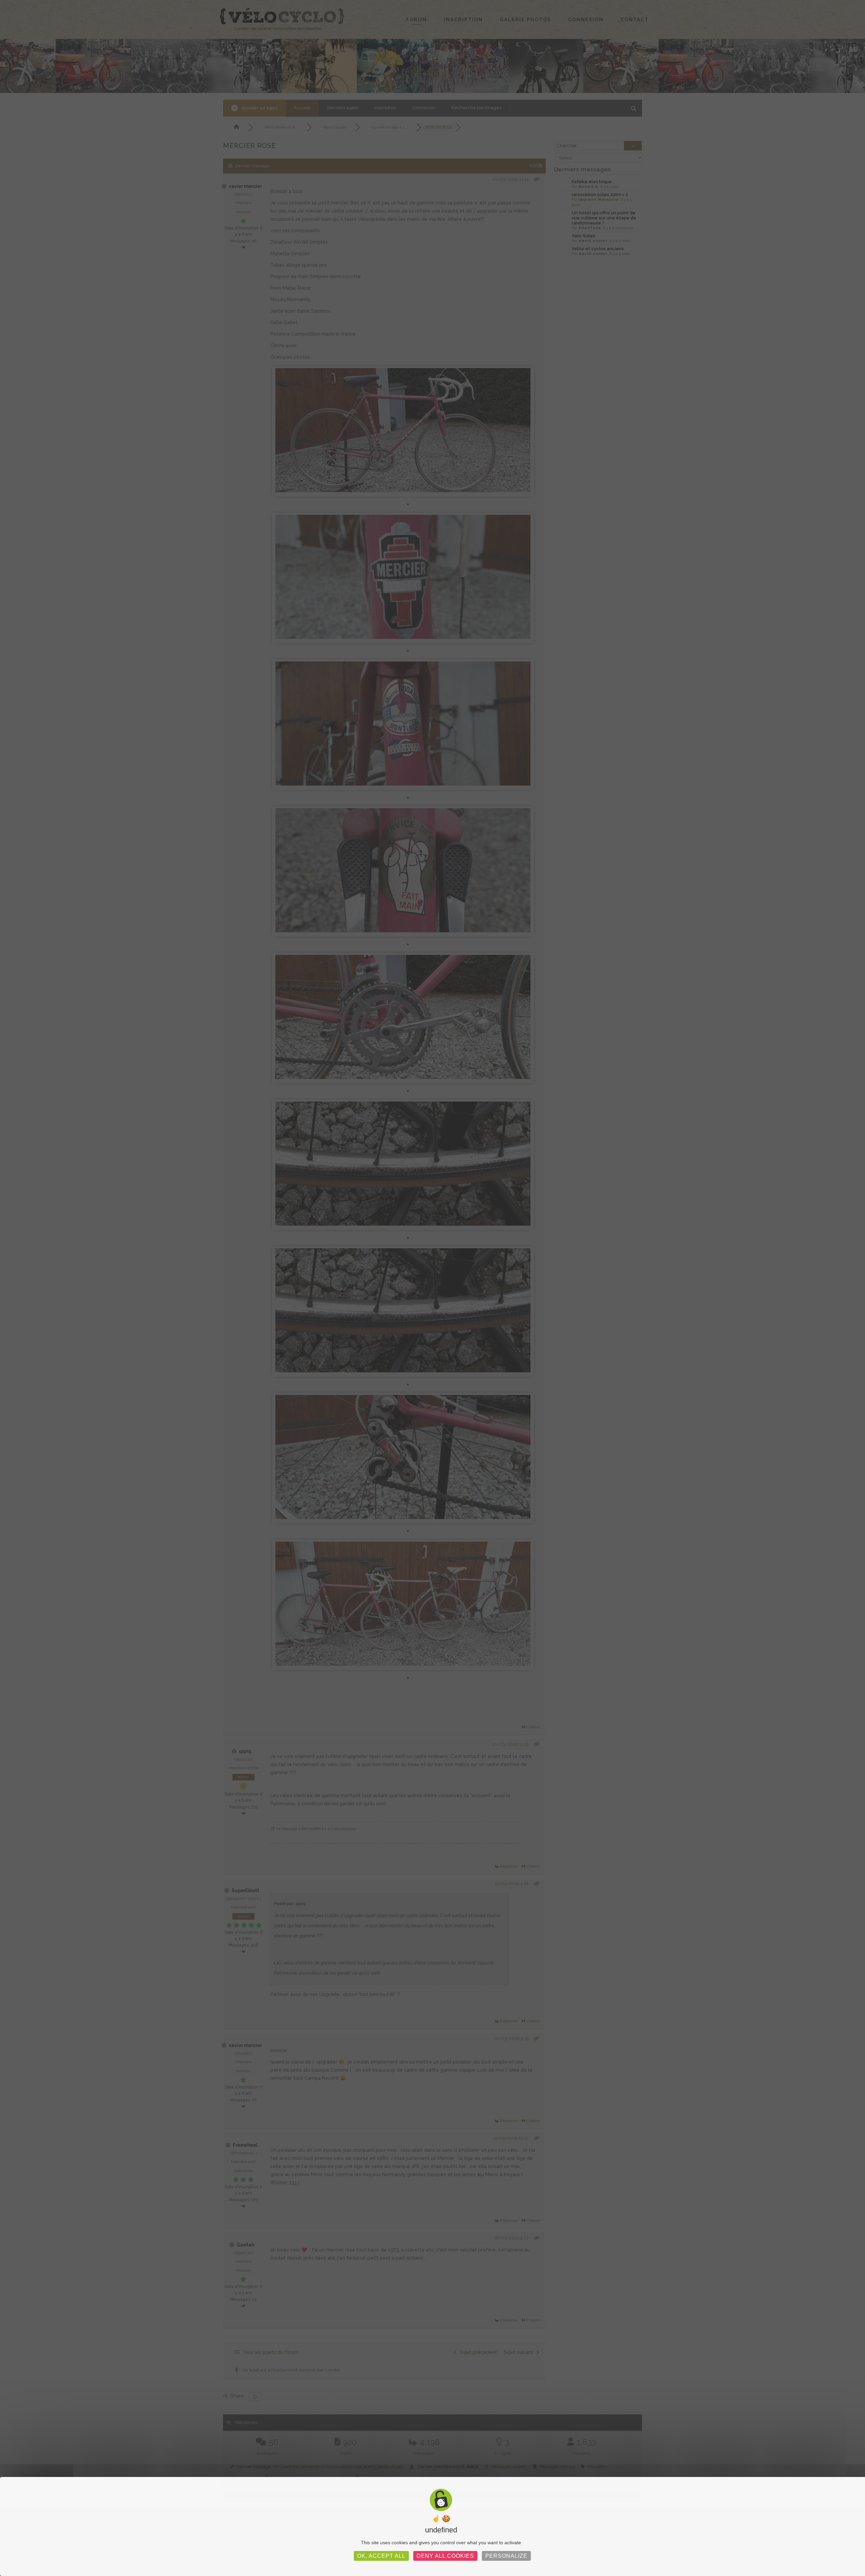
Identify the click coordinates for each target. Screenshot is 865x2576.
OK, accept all (381, 2556)
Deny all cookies (445, 2556)
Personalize (506, 2556)
